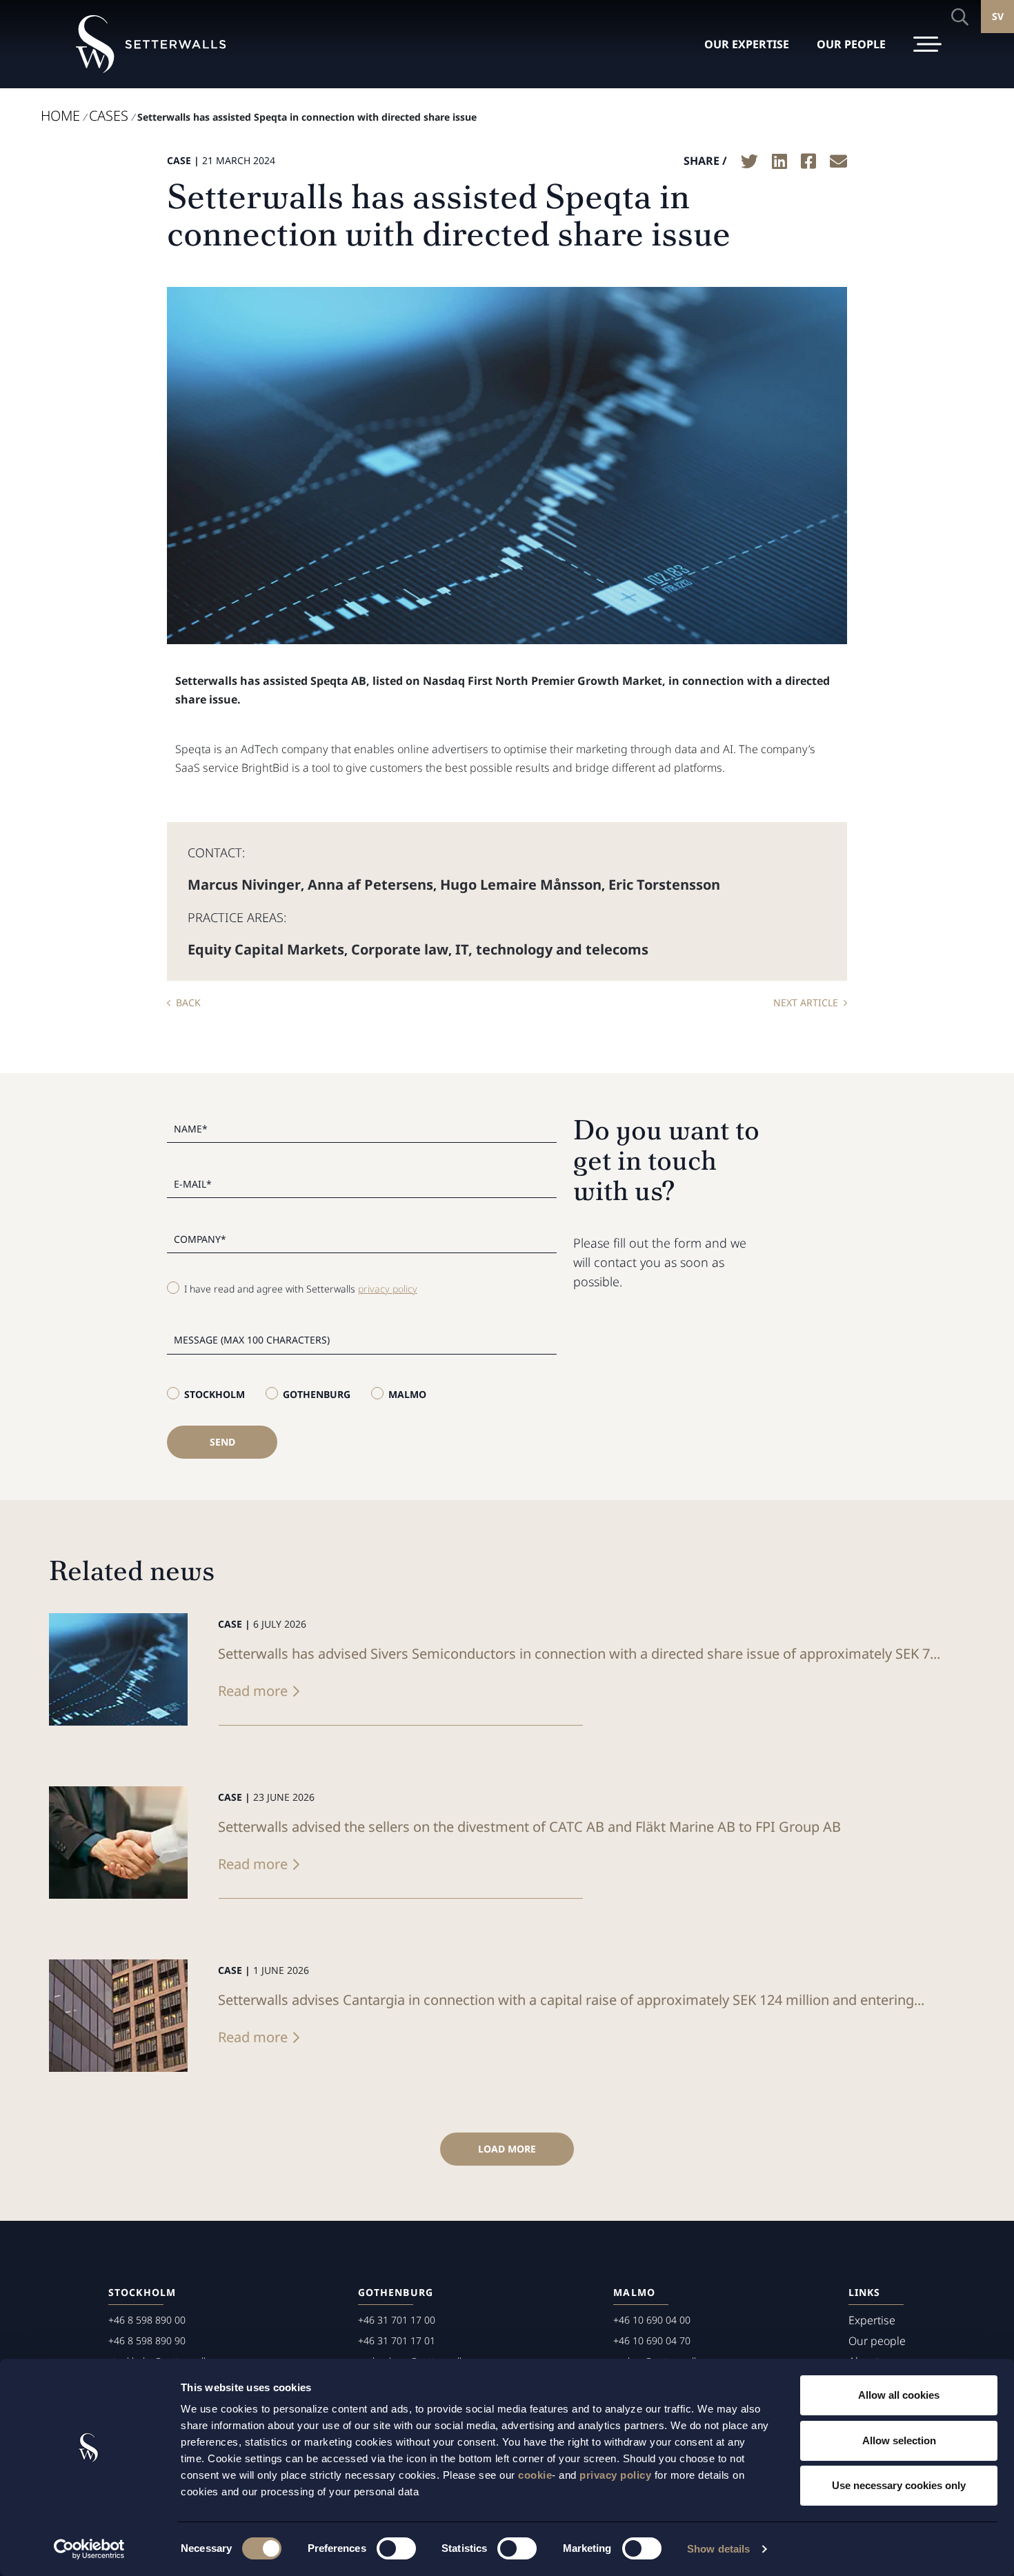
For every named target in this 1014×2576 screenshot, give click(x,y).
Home (60, 116)
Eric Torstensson (664, 885)
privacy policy (615, 2475)
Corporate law (400, 949)
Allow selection (899, 2440)
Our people (877, 2341)
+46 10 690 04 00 (652, 2320)
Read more (253, 1691)
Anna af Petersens (370, 885)
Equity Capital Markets (266, 949)
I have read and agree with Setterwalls (301, 1289)
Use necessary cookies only (899, 2485)
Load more (507, 2149)
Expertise (872, 2320)
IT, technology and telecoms (552, 949)
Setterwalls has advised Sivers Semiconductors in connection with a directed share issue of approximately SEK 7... (579, 1654)
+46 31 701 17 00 (397, 2320)
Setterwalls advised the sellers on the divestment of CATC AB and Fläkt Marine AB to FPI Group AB (529, 1827)
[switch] (396, 2548)
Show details (718, 2549)
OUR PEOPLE (851, 44)
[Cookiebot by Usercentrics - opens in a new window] (89, 2549)
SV (998, 16)
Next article (806, 1002)
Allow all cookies (899, 2395)
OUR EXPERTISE (747, 44)
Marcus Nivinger (244, 885)
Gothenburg (317, 1394)
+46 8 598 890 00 (147, 2320)
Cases (109, 116)
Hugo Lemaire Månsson (521, 885)
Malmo (407, 1394)
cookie (535, 2475)
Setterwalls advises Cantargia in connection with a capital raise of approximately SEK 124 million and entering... (571, 2000)
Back (188, 1002)
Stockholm (215, 1394)
